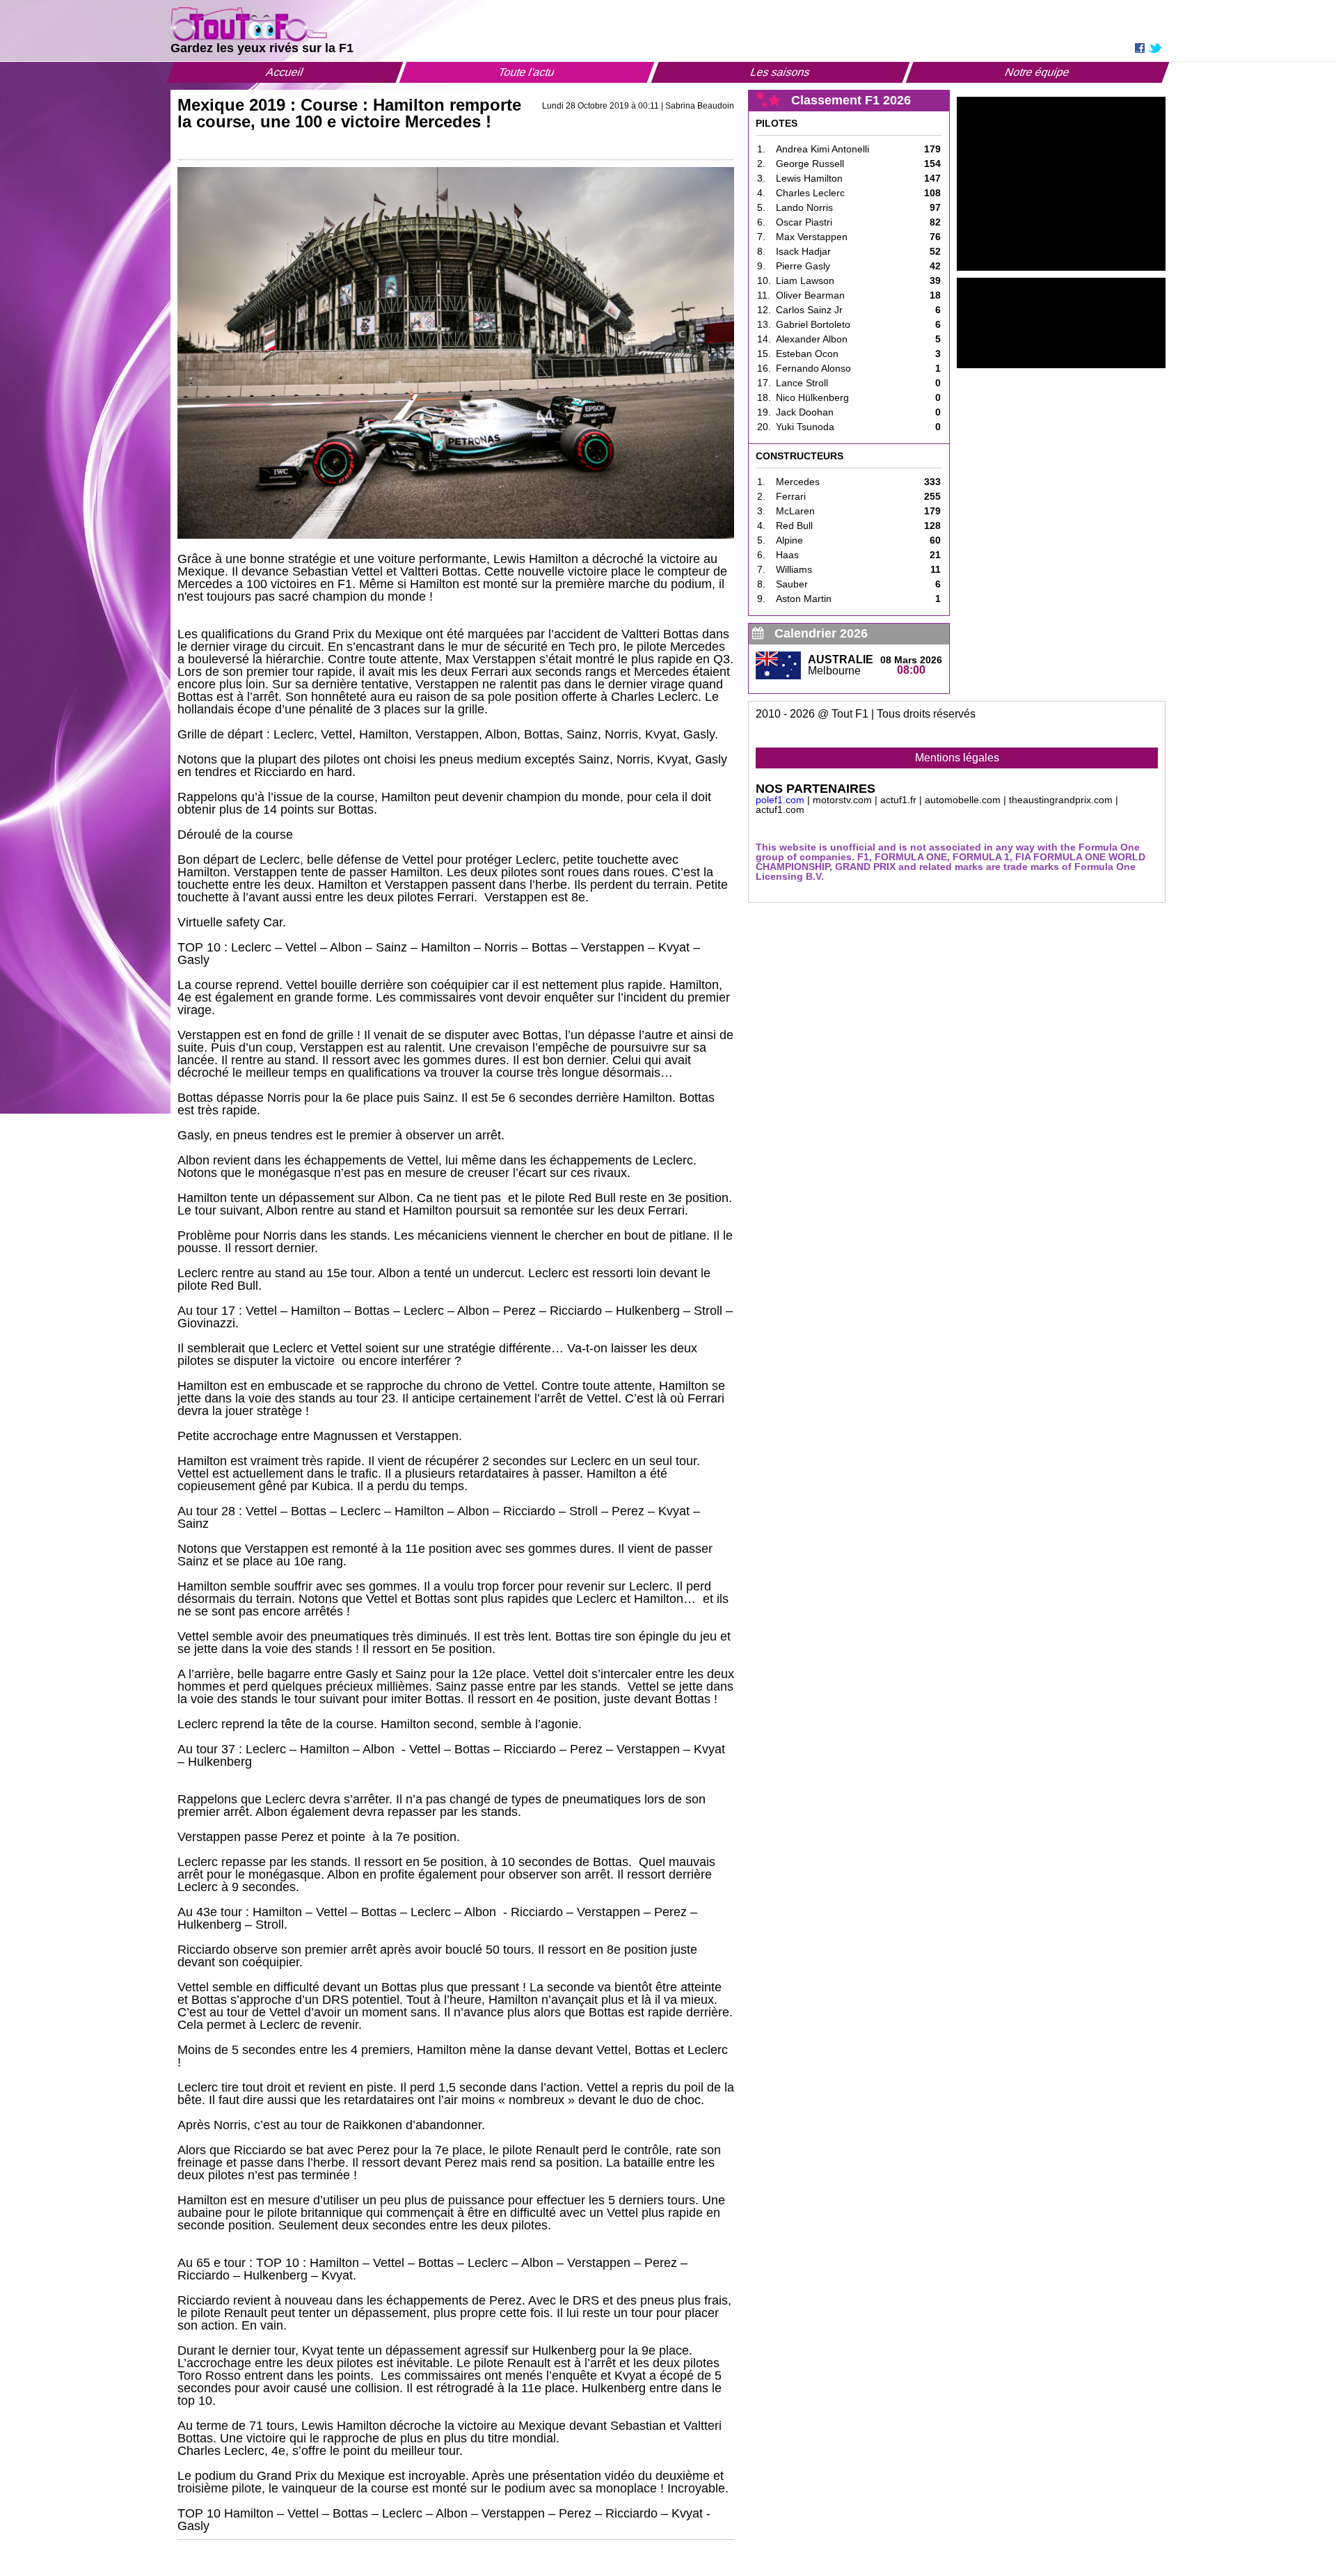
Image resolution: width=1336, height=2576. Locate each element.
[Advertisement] (1061, 184)
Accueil (285, 72)
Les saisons (780, 72)
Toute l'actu (527, 72)
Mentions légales (957, 758)
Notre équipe (1037, 72)
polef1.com (780, 800)
